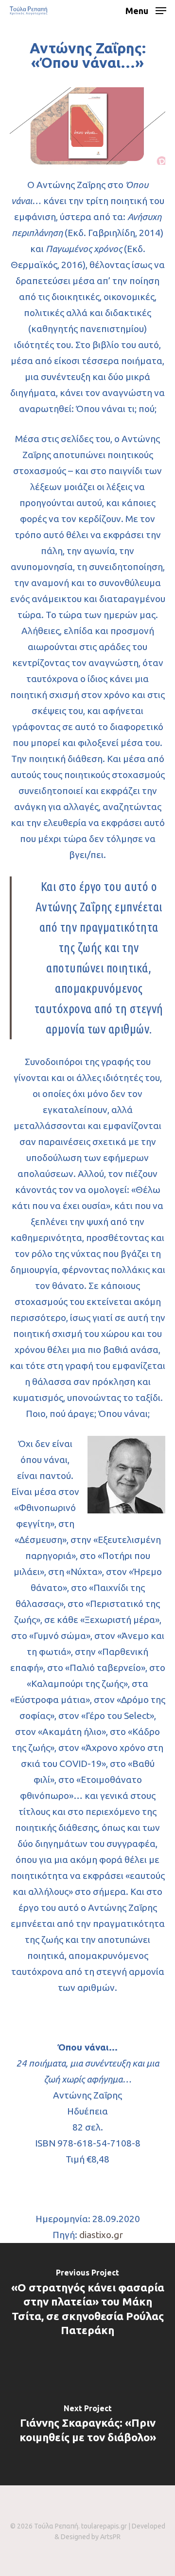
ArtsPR (110, 2537)
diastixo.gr (101, 2235)
